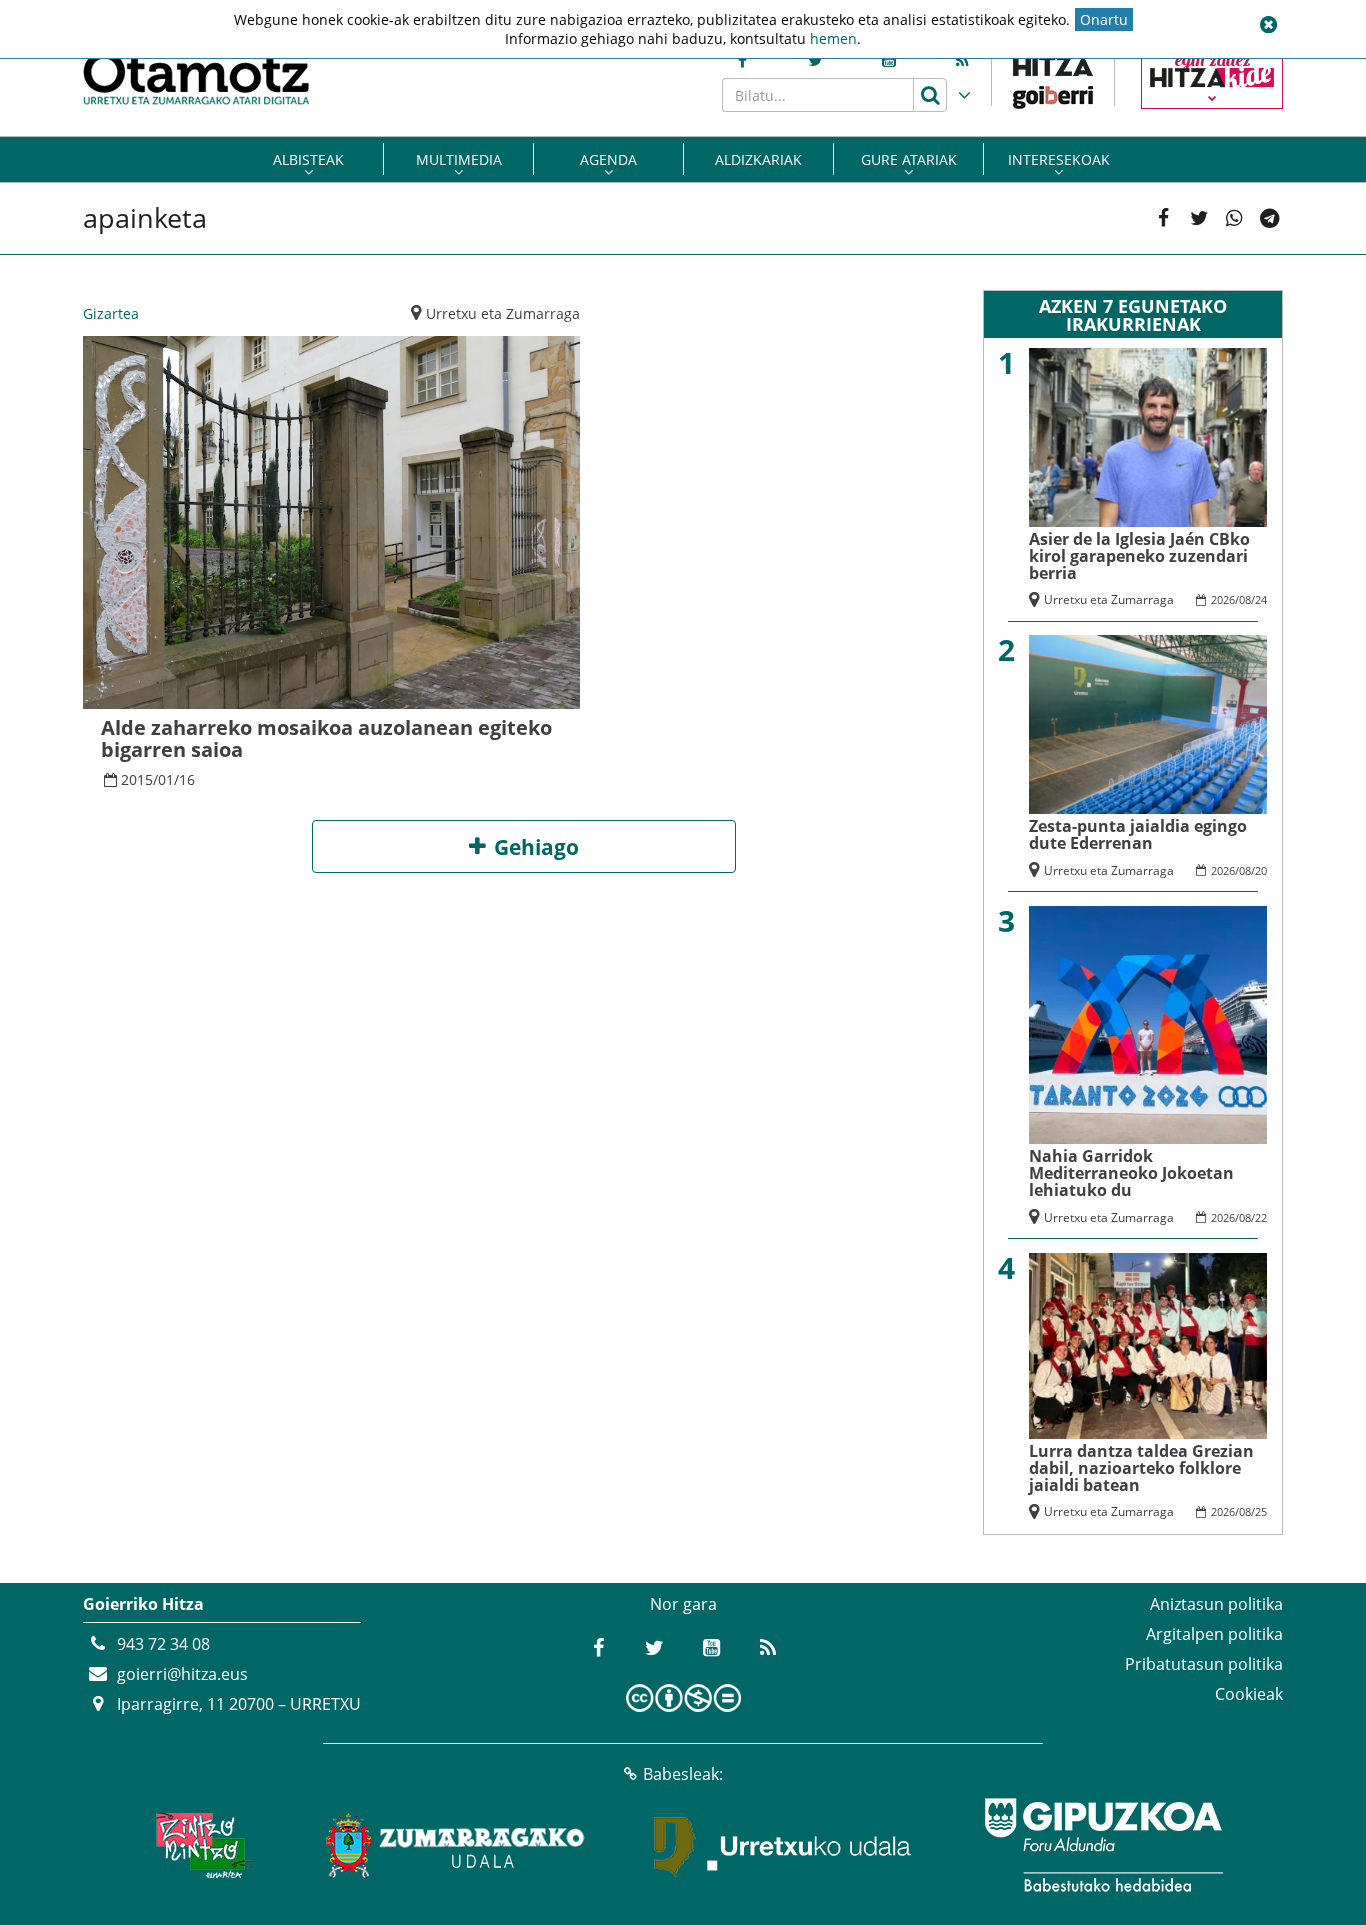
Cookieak (1249, 1694)
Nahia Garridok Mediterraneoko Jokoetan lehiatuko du (1131, 1173)
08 (1245, 599)
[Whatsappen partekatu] (1234, 218)
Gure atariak (909, 159)
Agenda (608, 159)
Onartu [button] (1104, 19)
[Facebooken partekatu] (1163, 218)
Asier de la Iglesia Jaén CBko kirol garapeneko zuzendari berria (1139, 556)
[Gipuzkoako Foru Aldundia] (1103, 1845)
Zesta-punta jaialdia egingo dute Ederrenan (1138, 834)
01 (166, 779)
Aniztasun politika (1216, 1604)
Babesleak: (683, 1774)
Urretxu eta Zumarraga (503, 313)
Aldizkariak (758, 159)
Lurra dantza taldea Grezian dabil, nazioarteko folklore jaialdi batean (1141, 1468)
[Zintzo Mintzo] (199, 1845)
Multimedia (459, 159)
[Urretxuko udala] (783, 1845)
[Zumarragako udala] (456, 1845)
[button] (1268, 25)
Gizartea (111, 313)
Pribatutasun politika (1204, 1664)
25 (1261, 1511)
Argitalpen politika (1214, 1634)
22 (1261, 1217)
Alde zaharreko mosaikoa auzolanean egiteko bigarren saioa (326, 738)
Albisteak (308, 159)
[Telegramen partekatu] (1269, 218)
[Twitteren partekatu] (1199, 218)
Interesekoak (1059, 159)
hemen (833, 38)
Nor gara (683, 1604)
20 (1261, 870)
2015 (137, 779)
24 (1261, 599)
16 (187, 779)
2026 (1223, 599)
